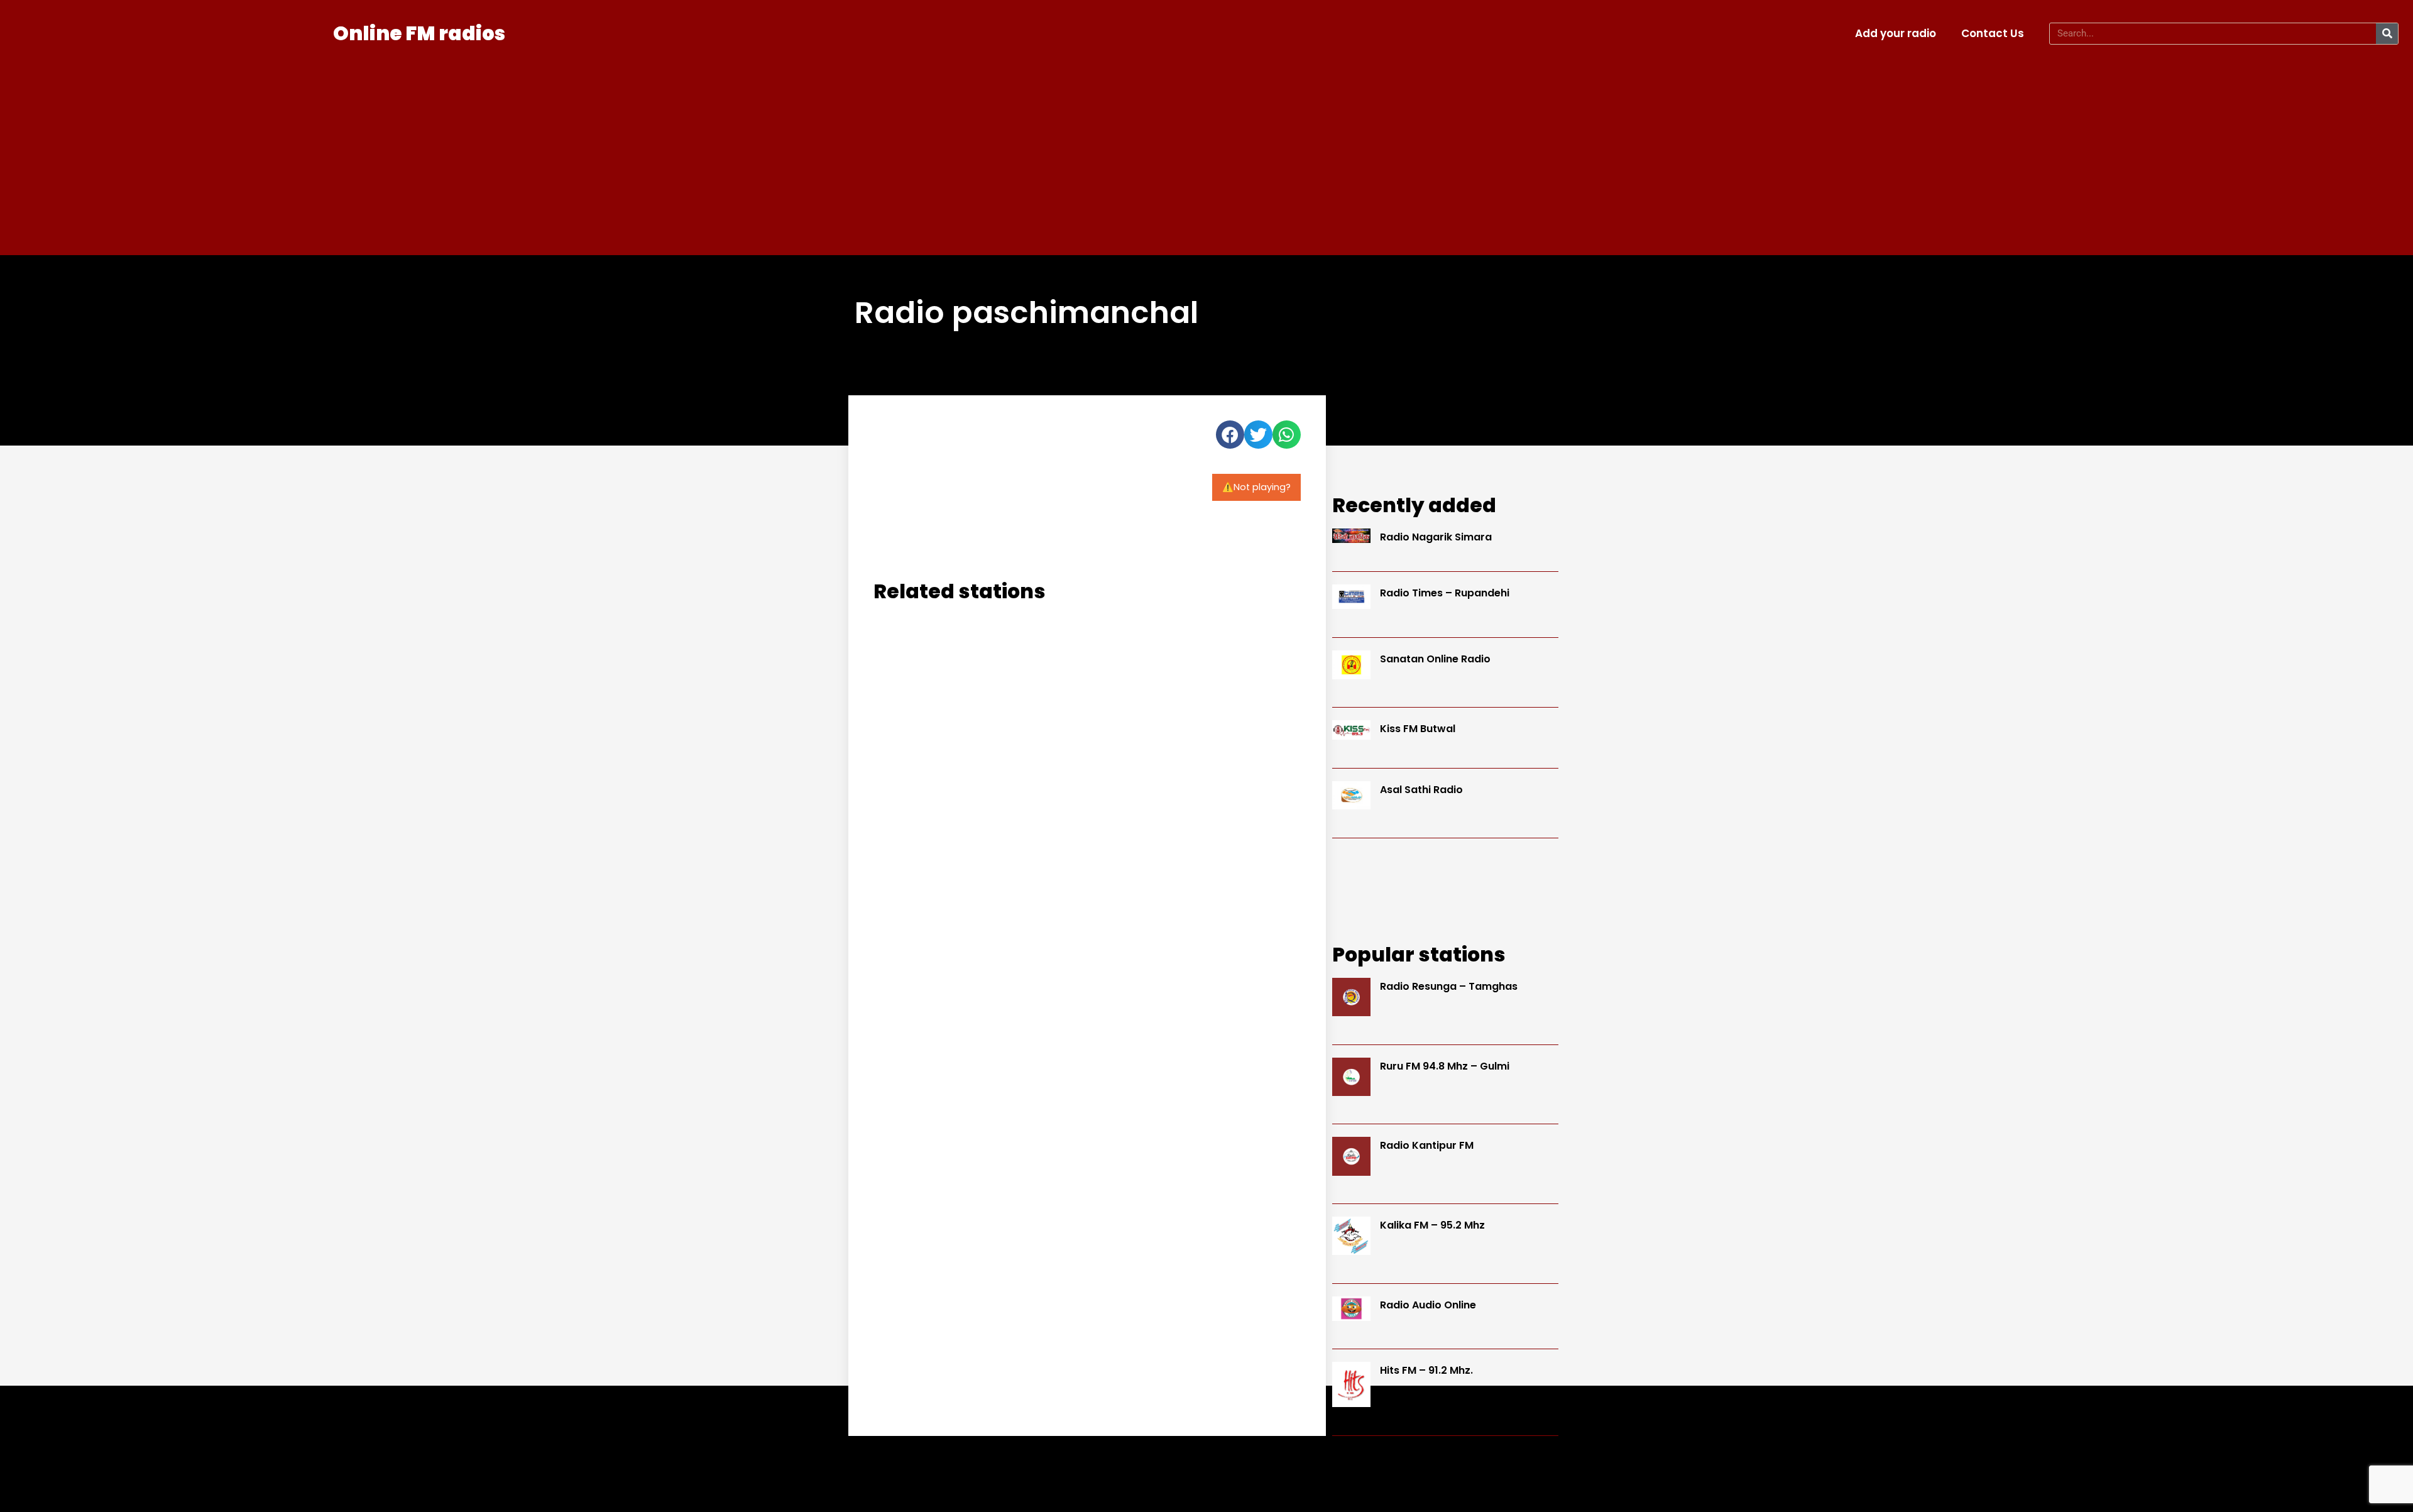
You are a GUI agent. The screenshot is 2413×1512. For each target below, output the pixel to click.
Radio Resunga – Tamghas (1449, 986)
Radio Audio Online (1428, 1305)
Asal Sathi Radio (1421, 790)
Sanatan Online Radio (1435, 659)
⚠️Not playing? (1256, 487)
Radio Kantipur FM (1427, 1145)
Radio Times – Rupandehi (1445, 593)
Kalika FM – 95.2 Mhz (1432, 1225)
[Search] (2387, 34)
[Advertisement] (1206, 148)
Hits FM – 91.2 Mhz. (1426, 1370)
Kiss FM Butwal (1418, 729)
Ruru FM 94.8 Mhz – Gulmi (1445, 1066)
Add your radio (1896, 33)
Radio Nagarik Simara (1436, 537)
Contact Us (1993, 33)
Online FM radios (419, 33)
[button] (1230, 435)
